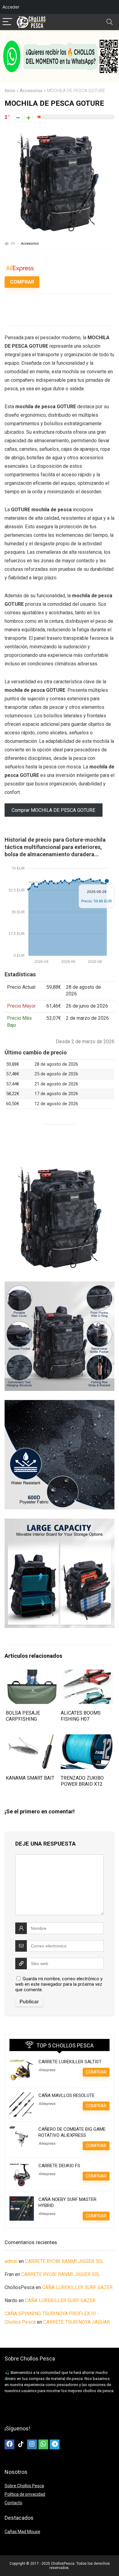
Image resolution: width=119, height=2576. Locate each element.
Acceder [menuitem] (11, 7)
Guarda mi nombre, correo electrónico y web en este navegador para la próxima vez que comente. (59, 1984)
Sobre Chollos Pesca (24, 2486)
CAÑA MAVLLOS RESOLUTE (67, 2095)
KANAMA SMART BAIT (30, 1778)
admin (11, 2261)
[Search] (110, 22)
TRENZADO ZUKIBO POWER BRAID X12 (82, 1781)
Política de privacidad (25, 2494)
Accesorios (31, 91)
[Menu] (7, 22)
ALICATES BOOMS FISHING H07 (81, 1716)
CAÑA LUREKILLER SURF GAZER (77, 2287)
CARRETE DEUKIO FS (59, 2166)
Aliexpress (47, 2070)
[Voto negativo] (18, 117)
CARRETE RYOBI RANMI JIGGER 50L (64, 2261)
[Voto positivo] (29, 117)
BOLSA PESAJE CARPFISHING (23, 1716)
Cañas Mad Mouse (22, 2532)
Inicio (10, 91)
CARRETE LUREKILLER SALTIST (70, 2062)
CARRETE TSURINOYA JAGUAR (77, 2322)
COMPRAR (22, 282)
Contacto (13, 2503)
